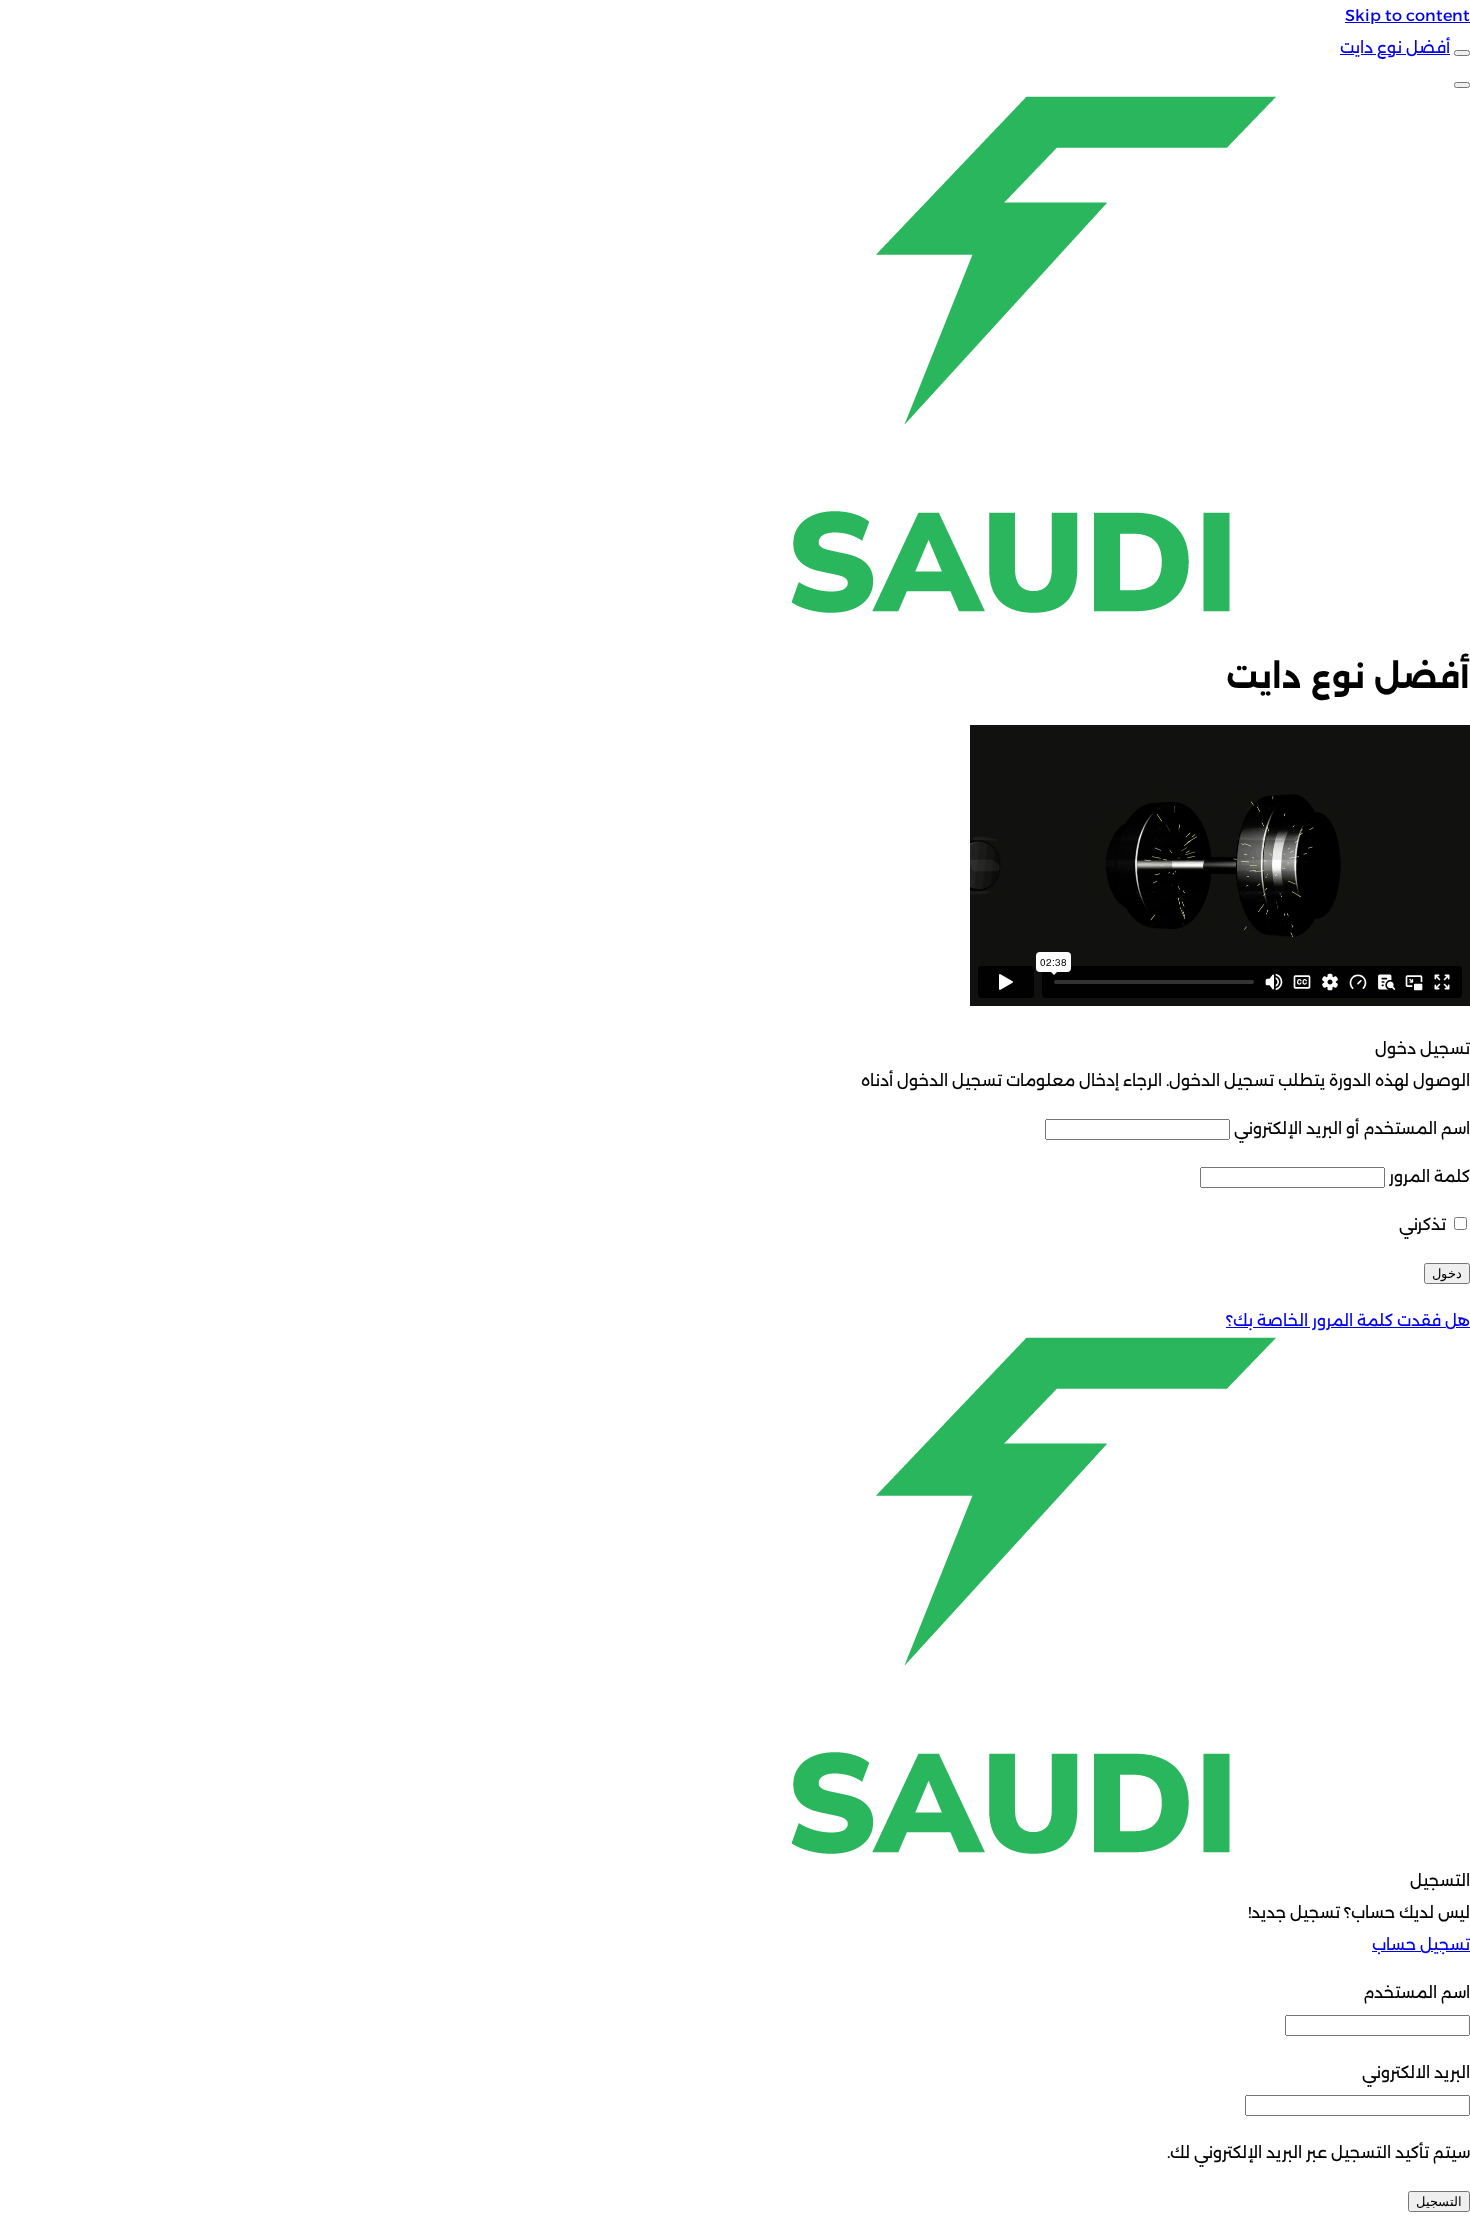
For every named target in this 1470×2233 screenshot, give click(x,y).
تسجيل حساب (1421, 1944)
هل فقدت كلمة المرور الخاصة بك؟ (1348, 1320)
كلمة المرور (1429, 1176)
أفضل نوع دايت (1395, 47)
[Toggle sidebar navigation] (1462, 53)
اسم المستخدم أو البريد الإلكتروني (1352, 1128)
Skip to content (1407, 15)
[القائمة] (1462, 85)
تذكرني (1424, 1224)
